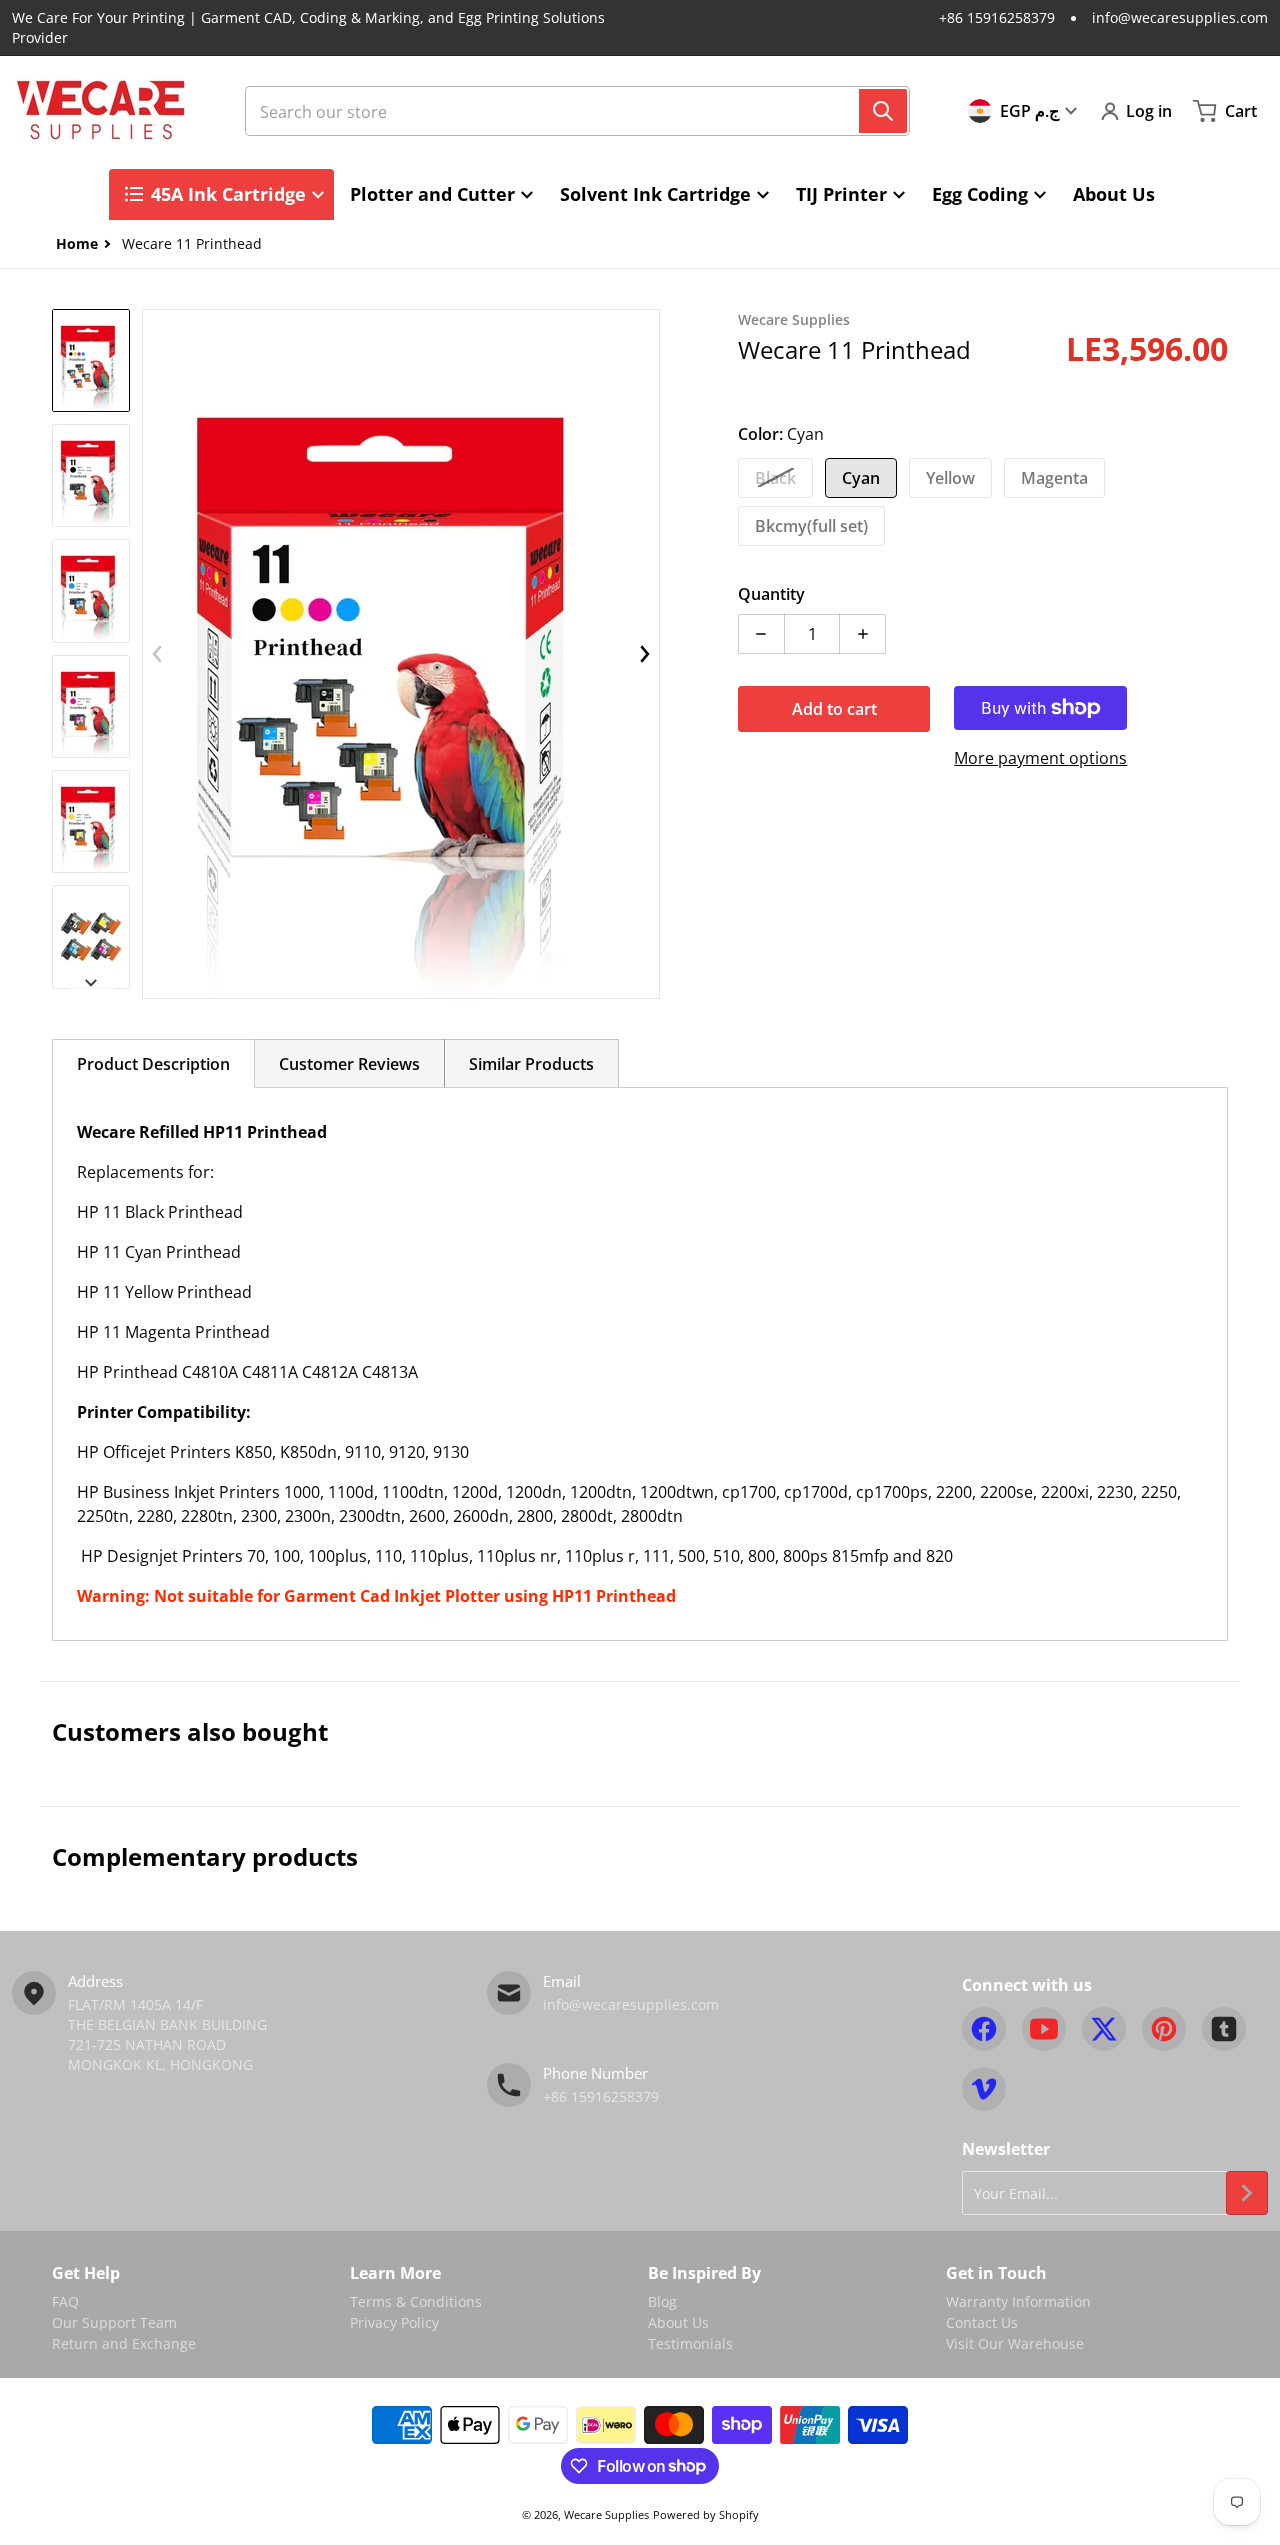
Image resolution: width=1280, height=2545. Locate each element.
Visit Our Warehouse (1015, 2343)
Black (775, 478)
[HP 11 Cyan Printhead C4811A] (91, 590)
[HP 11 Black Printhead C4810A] (91, 475)
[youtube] (1044, 2029)
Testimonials (690, 2343)
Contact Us (982, 2322)
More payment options (1040, 758)
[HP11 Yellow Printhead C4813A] (91, 821)
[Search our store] (883, 111)
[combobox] (577, 111)
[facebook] (984, 2029)
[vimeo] (984, 2089)
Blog (662, 2301)
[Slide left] (157, 654)
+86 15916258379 (997, 17)
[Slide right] (91, 983)
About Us (678, 2322)
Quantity (771, 594)
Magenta (1054, 478)
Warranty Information (1018, 2301)
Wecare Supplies (606, 2514)
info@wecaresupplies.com (1180, 17)
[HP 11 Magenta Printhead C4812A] (91, 706)
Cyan (861, 478)
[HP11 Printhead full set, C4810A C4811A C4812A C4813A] (91, 360)
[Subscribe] (1247, 2193)
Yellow (950, 478)
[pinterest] (1164, 2029)
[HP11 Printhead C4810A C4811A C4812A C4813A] (91, 936)
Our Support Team (114, 2322)
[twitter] (1104, 2029)
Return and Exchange (124, 2343)
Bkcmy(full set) (811, 526)
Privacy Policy (394, 2322)
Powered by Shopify (706, 2514)
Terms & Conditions (416, 2301)
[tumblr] (1224, 2029)
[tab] (153, 1063)
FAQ (65, 2301)
